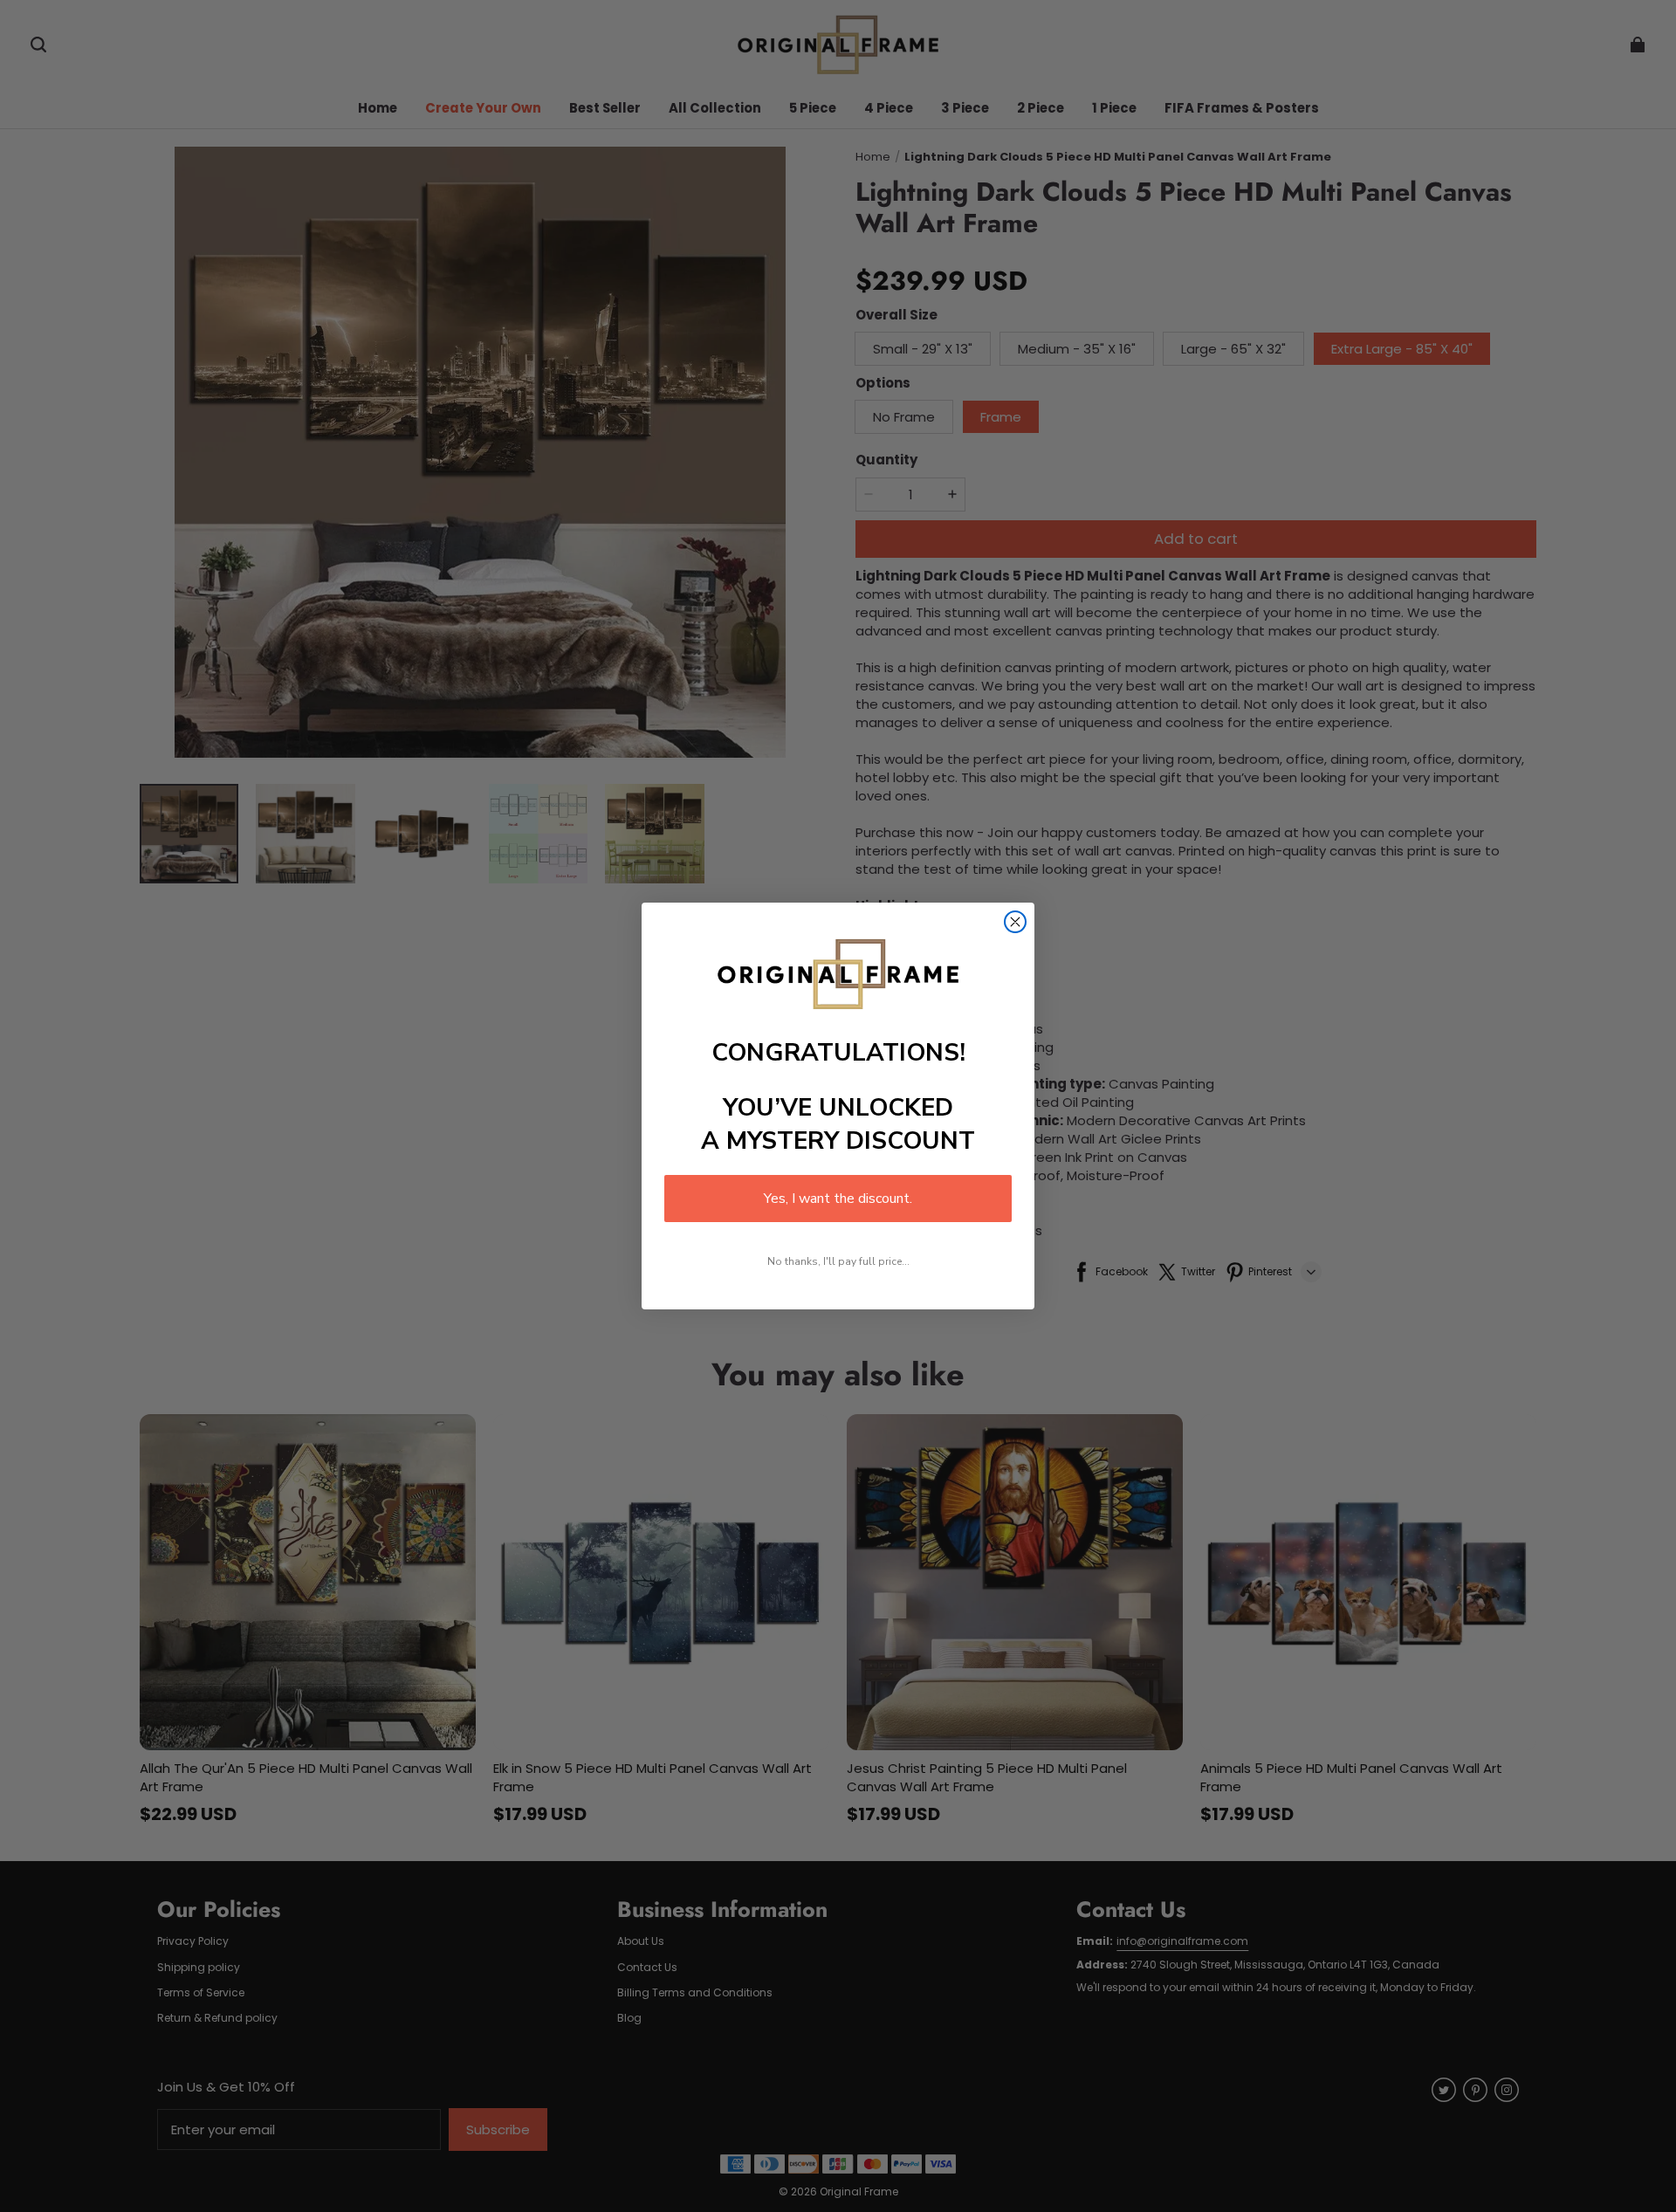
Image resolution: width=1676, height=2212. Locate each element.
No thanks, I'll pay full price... (838, 1261)
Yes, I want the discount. (838, 1199)
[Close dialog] (1015, 922)
